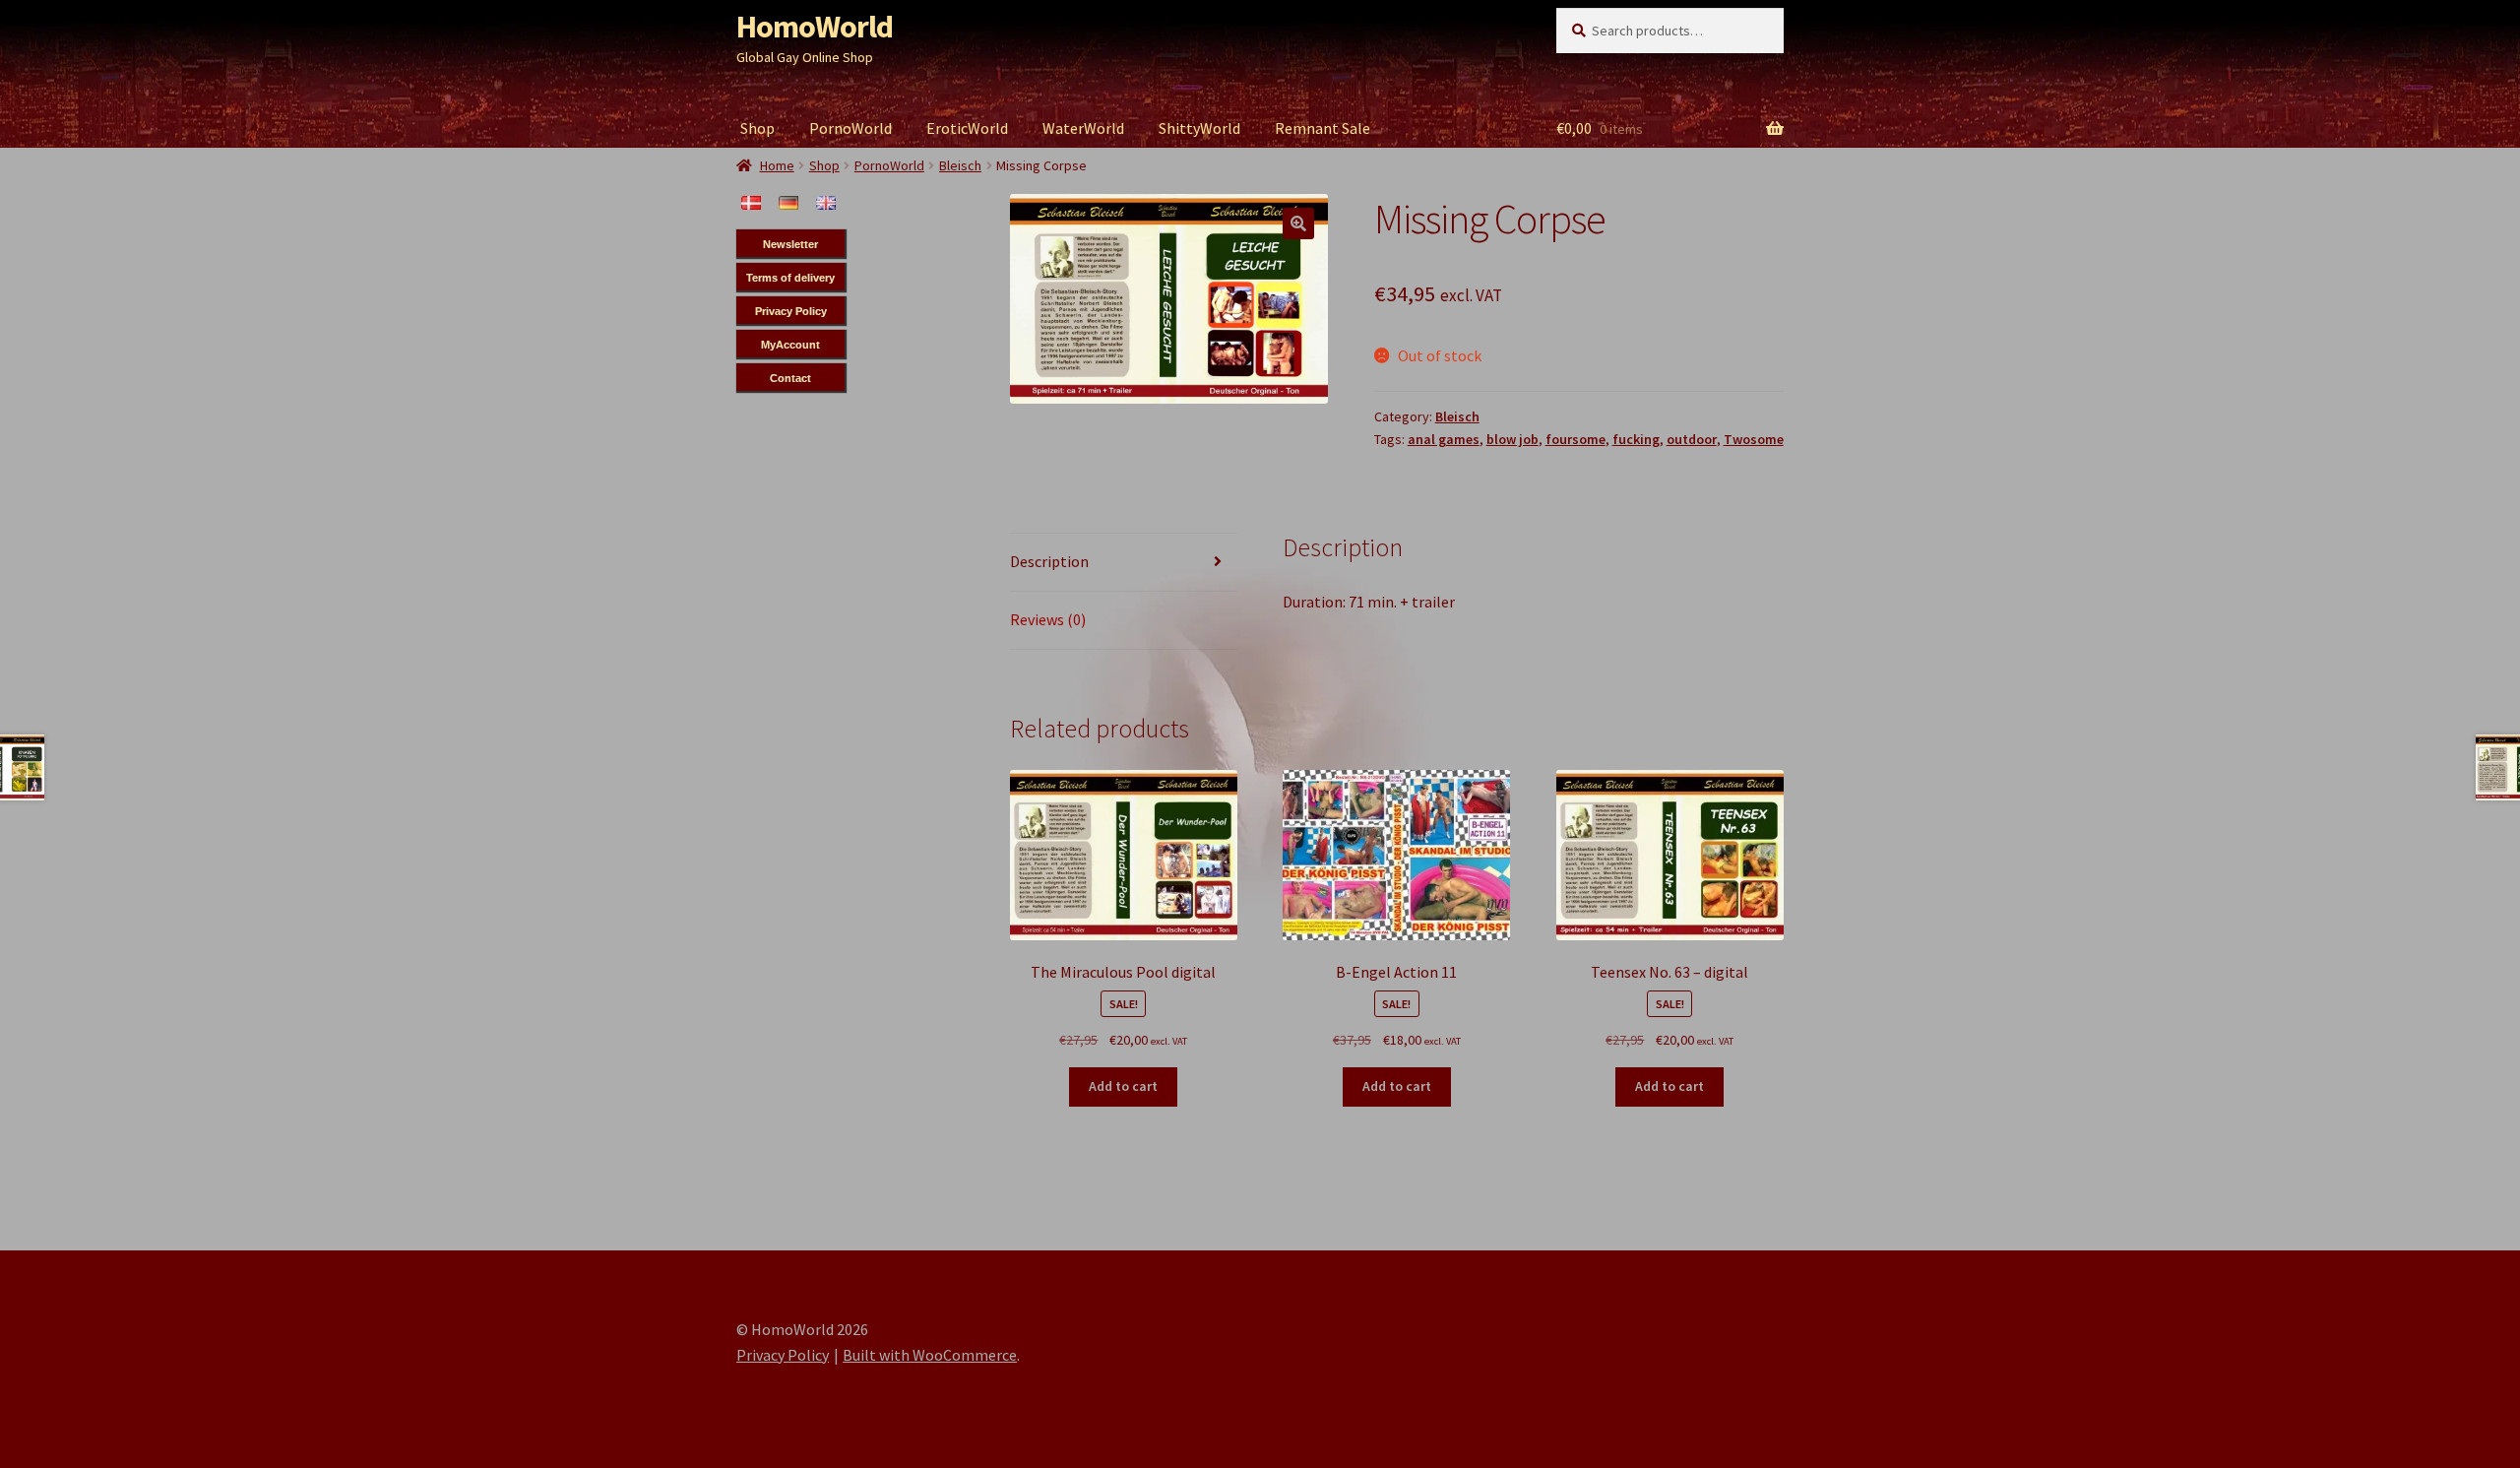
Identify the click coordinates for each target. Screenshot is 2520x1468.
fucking (1636, 439)
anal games (1444, 439)
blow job (1512, 439)
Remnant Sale (1323, 128)
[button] (1298, 223)
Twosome (1754, 439)
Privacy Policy (783, 1355)
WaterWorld (1083, 128)
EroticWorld (967, 128)
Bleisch (1457, 416)
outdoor (1692, 439)
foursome (1575, 439)
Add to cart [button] (1123, 1086)
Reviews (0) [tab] (1048, 619)
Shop (757, 128)
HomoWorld (815, 27)
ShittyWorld (1199, 128)
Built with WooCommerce (930, 1355)
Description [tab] (1049, 561)
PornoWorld (850, 128)
